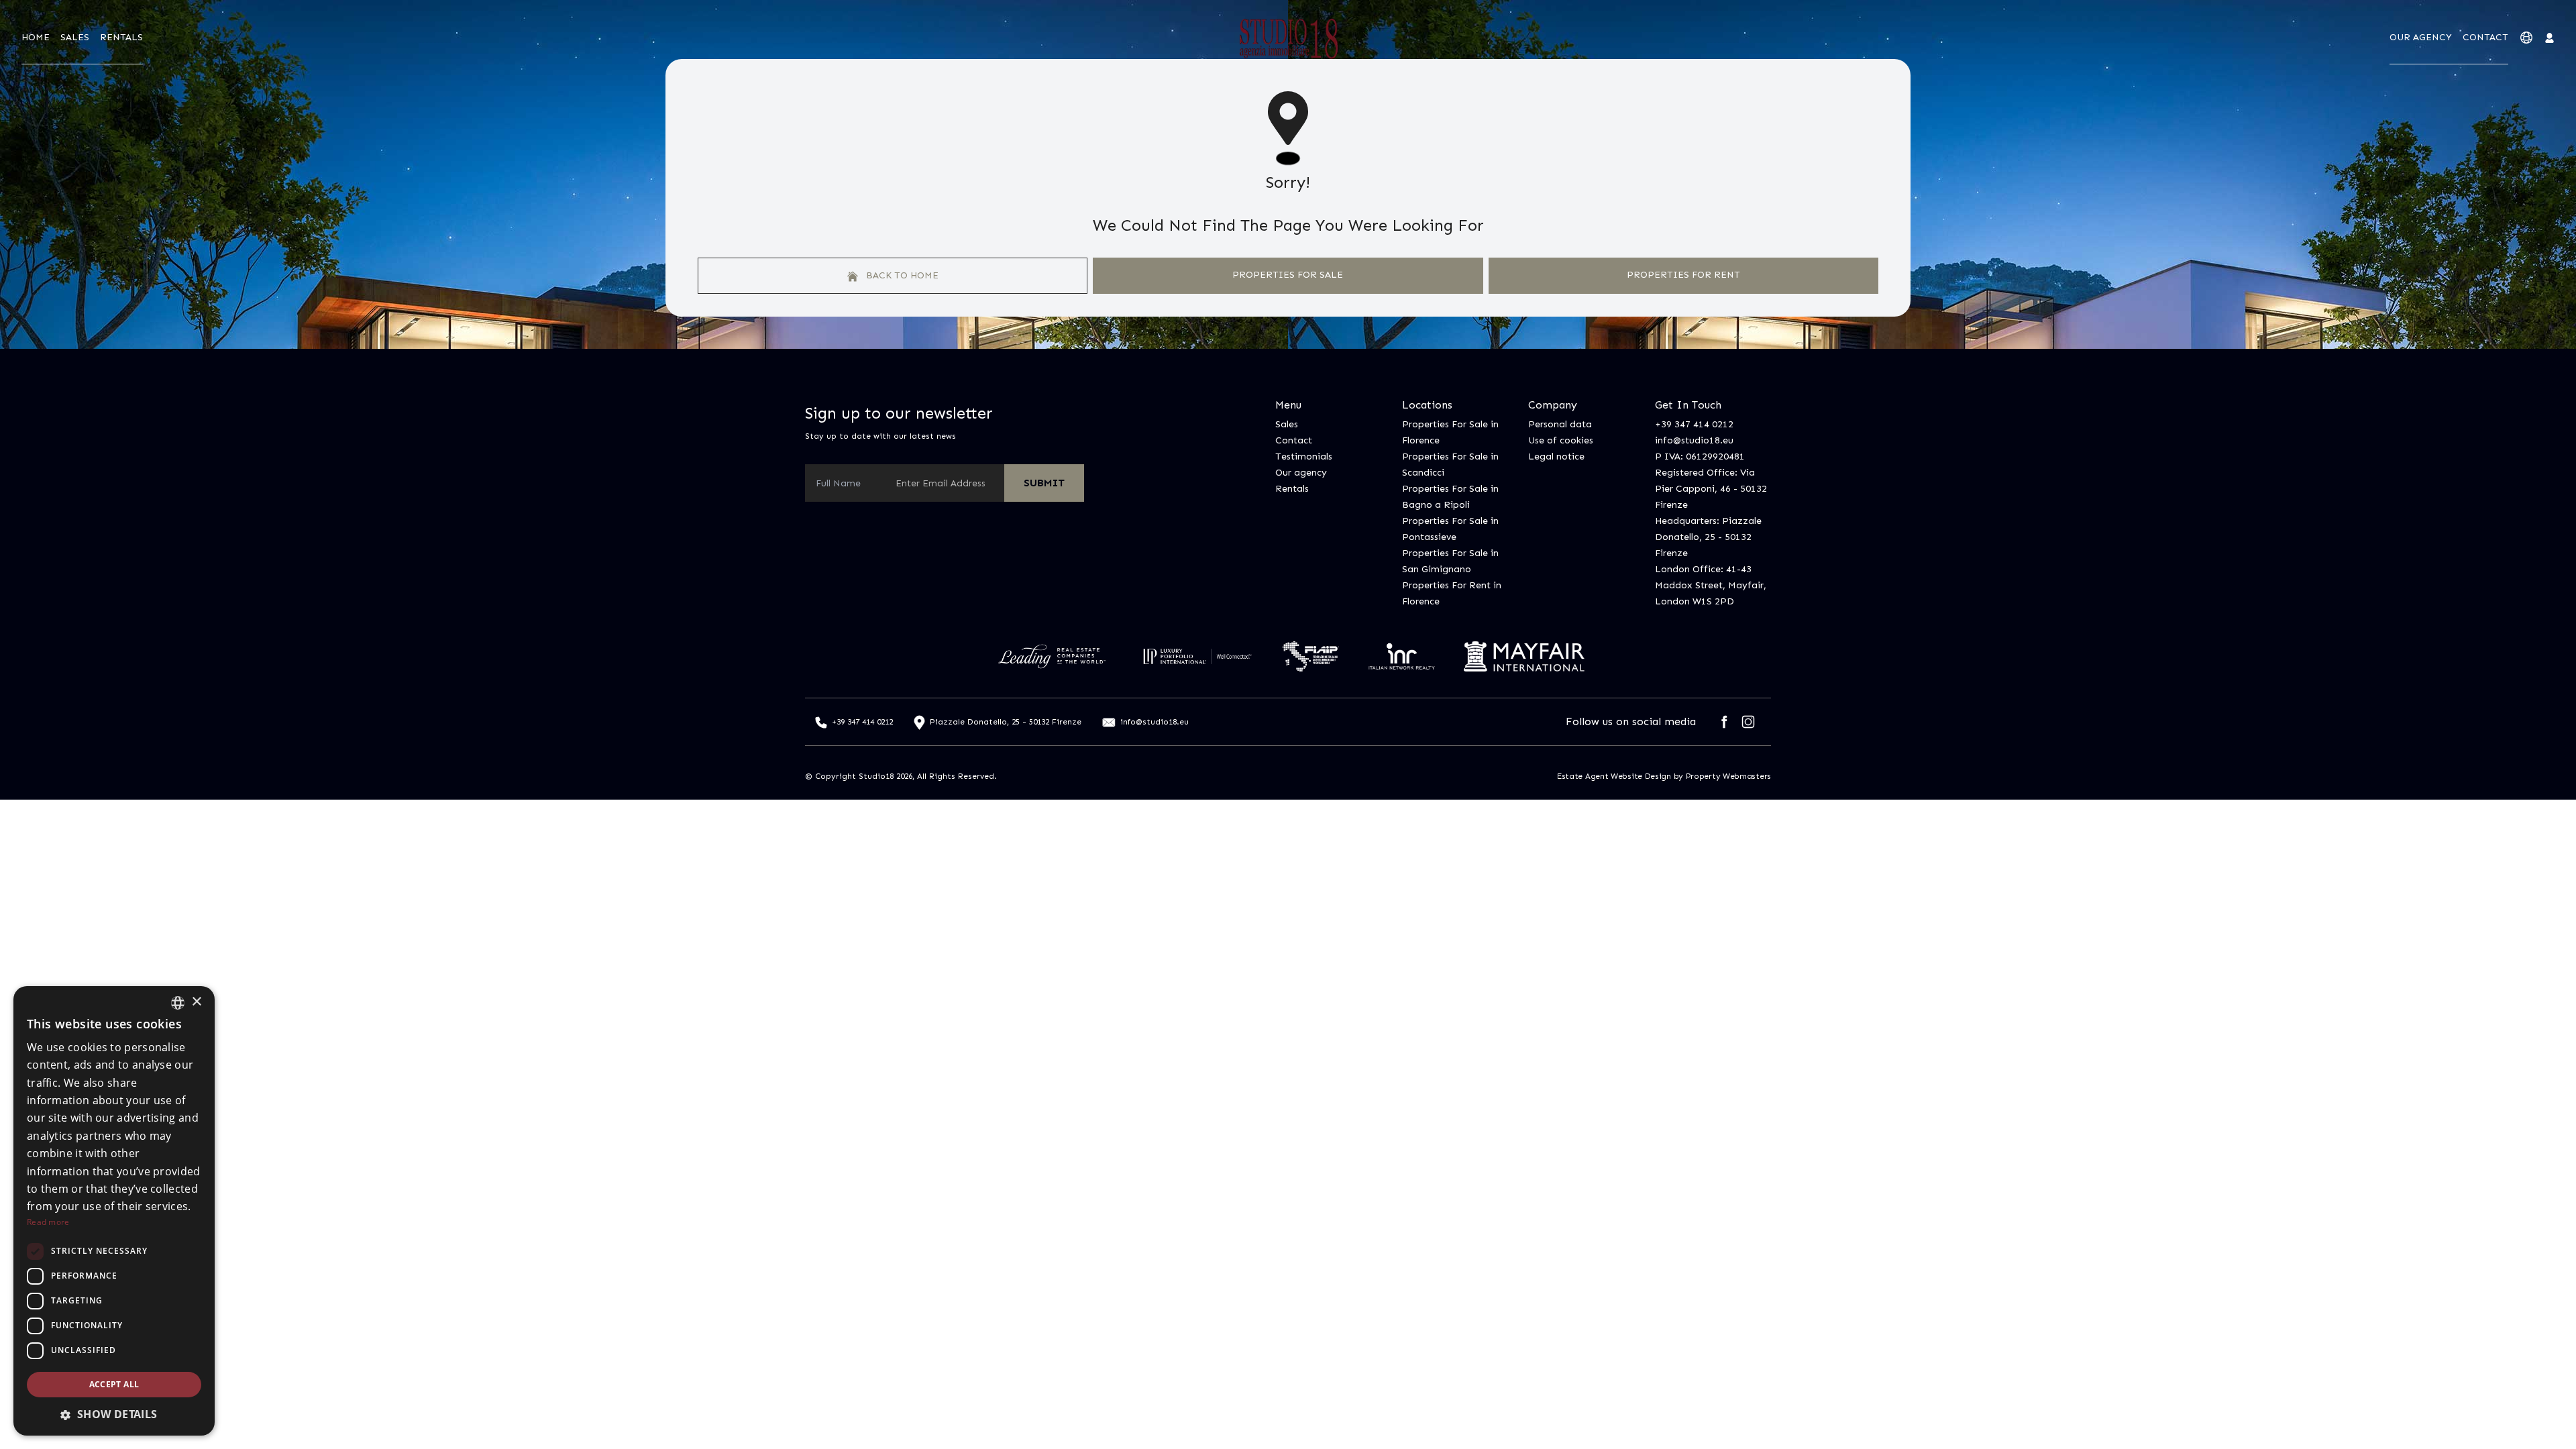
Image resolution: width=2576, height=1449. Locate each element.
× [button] (196, 1002)
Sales (75, 37)
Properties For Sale (1288, 275)
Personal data (1560, 424)
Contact (2485, 37)
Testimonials (1304, 457)
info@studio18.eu (1694, 440)
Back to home (901, 275)
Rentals (121, 37)
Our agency (2421, 37)
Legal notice (1556, 457)
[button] (114, 1414)
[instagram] (1748, 722)
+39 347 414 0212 (1694, 424)
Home (36, 37)
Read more (48, 1222)
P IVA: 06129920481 (1700, 457)
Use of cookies (1561, 440)
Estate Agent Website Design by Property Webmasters (1664, 776)
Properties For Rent (1683, 275)
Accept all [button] (114, 1384)
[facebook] (1724, 722)
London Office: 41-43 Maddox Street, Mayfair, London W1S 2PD (1711, 585)
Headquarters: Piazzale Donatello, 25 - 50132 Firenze (1708, 537)
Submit (1044, 483)
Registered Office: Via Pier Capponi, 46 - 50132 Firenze (1711, 489)
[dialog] (114, 1211)
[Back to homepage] (1288, 38)
